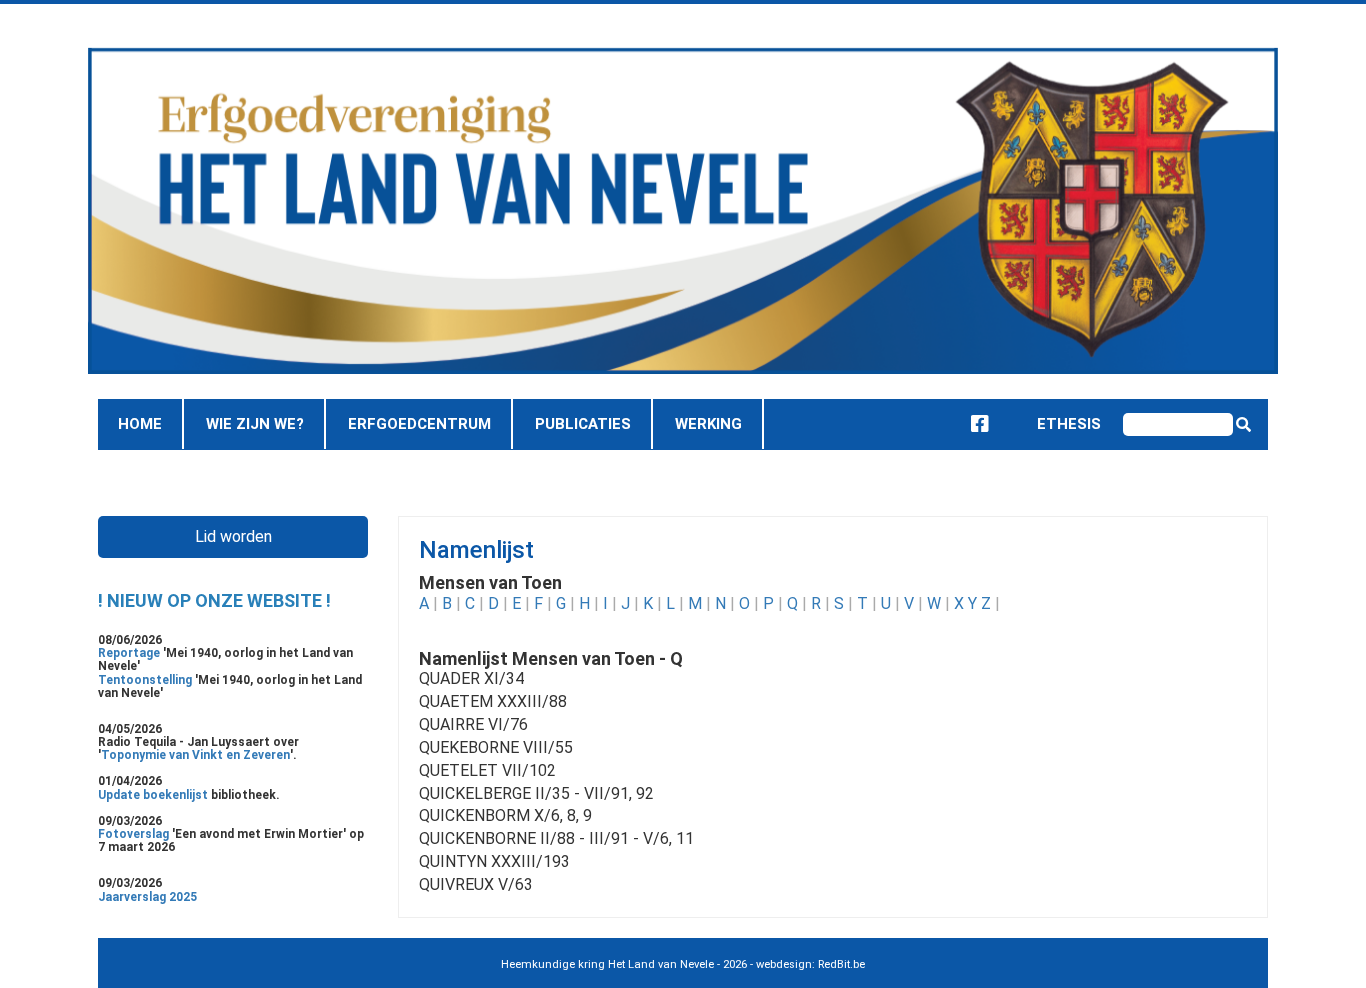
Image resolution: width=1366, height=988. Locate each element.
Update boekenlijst (154, 795)
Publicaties (583, 424)
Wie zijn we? (255, 424)
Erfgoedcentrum (419, 424)
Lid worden (233, 536)
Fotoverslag (135, 834)
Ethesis (1052, 424)
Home (140, 424)
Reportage (130, 653)
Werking (708, 424)
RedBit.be (841, 964)
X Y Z (972, 603)
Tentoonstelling (146, 680)
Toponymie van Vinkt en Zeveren (195, 755)
